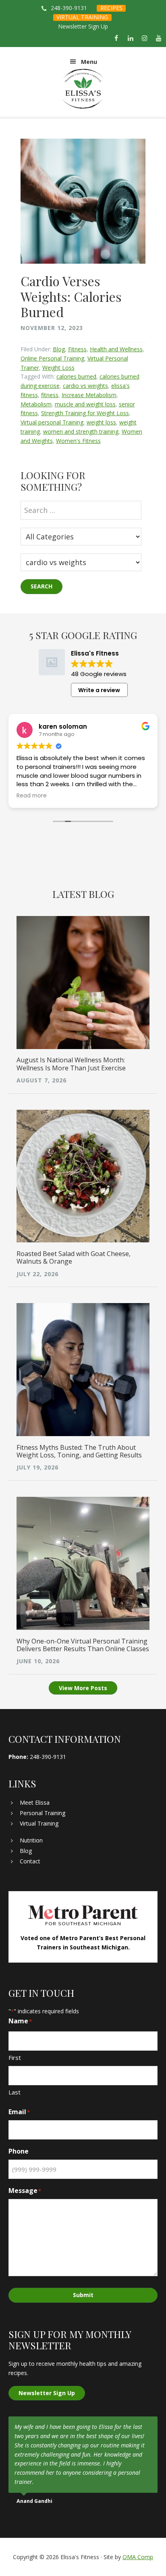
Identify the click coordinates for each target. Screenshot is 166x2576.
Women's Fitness (78, 441)
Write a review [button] (99, 690)
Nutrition (31, 1840)
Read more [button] (32, 796)
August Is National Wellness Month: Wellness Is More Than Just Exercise (71, 1064)
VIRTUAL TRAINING (82, 17)
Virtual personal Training (52, 422)
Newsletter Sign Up (83, 26)
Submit (83, 2295)
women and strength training (81, 431)
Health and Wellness (116, 349)
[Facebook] (116, 39)
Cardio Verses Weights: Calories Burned (71, 296)
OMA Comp (138, 2557)
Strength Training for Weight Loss (85, 413)
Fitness (77, 349)
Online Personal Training (52, 358)
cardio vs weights (85, 386)
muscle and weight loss (85, 404)
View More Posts (83, 1688)
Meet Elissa (35, 1802)
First (15, 2058)
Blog (59, 349)
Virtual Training (39, 1823)
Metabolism (36, 404)
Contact (30, 1861)
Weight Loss (58, 368)
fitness (50, 395)
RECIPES (111, 8)
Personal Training (43, 1813)
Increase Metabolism (89, 395)
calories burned (76, 376)
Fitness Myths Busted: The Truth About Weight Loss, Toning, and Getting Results (79, 1451)
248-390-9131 (69, 8)
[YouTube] (159, 39)
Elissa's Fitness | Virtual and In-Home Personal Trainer (83, 89)
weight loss (101, 422)
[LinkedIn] (130, 39)
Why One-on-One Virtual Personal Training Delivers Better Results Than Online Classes (83, 1645)
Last (15, 2092)
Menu (89, 62)
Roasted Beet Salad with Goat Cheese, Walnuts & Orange (74, 1257)
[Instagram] (145, 39)
